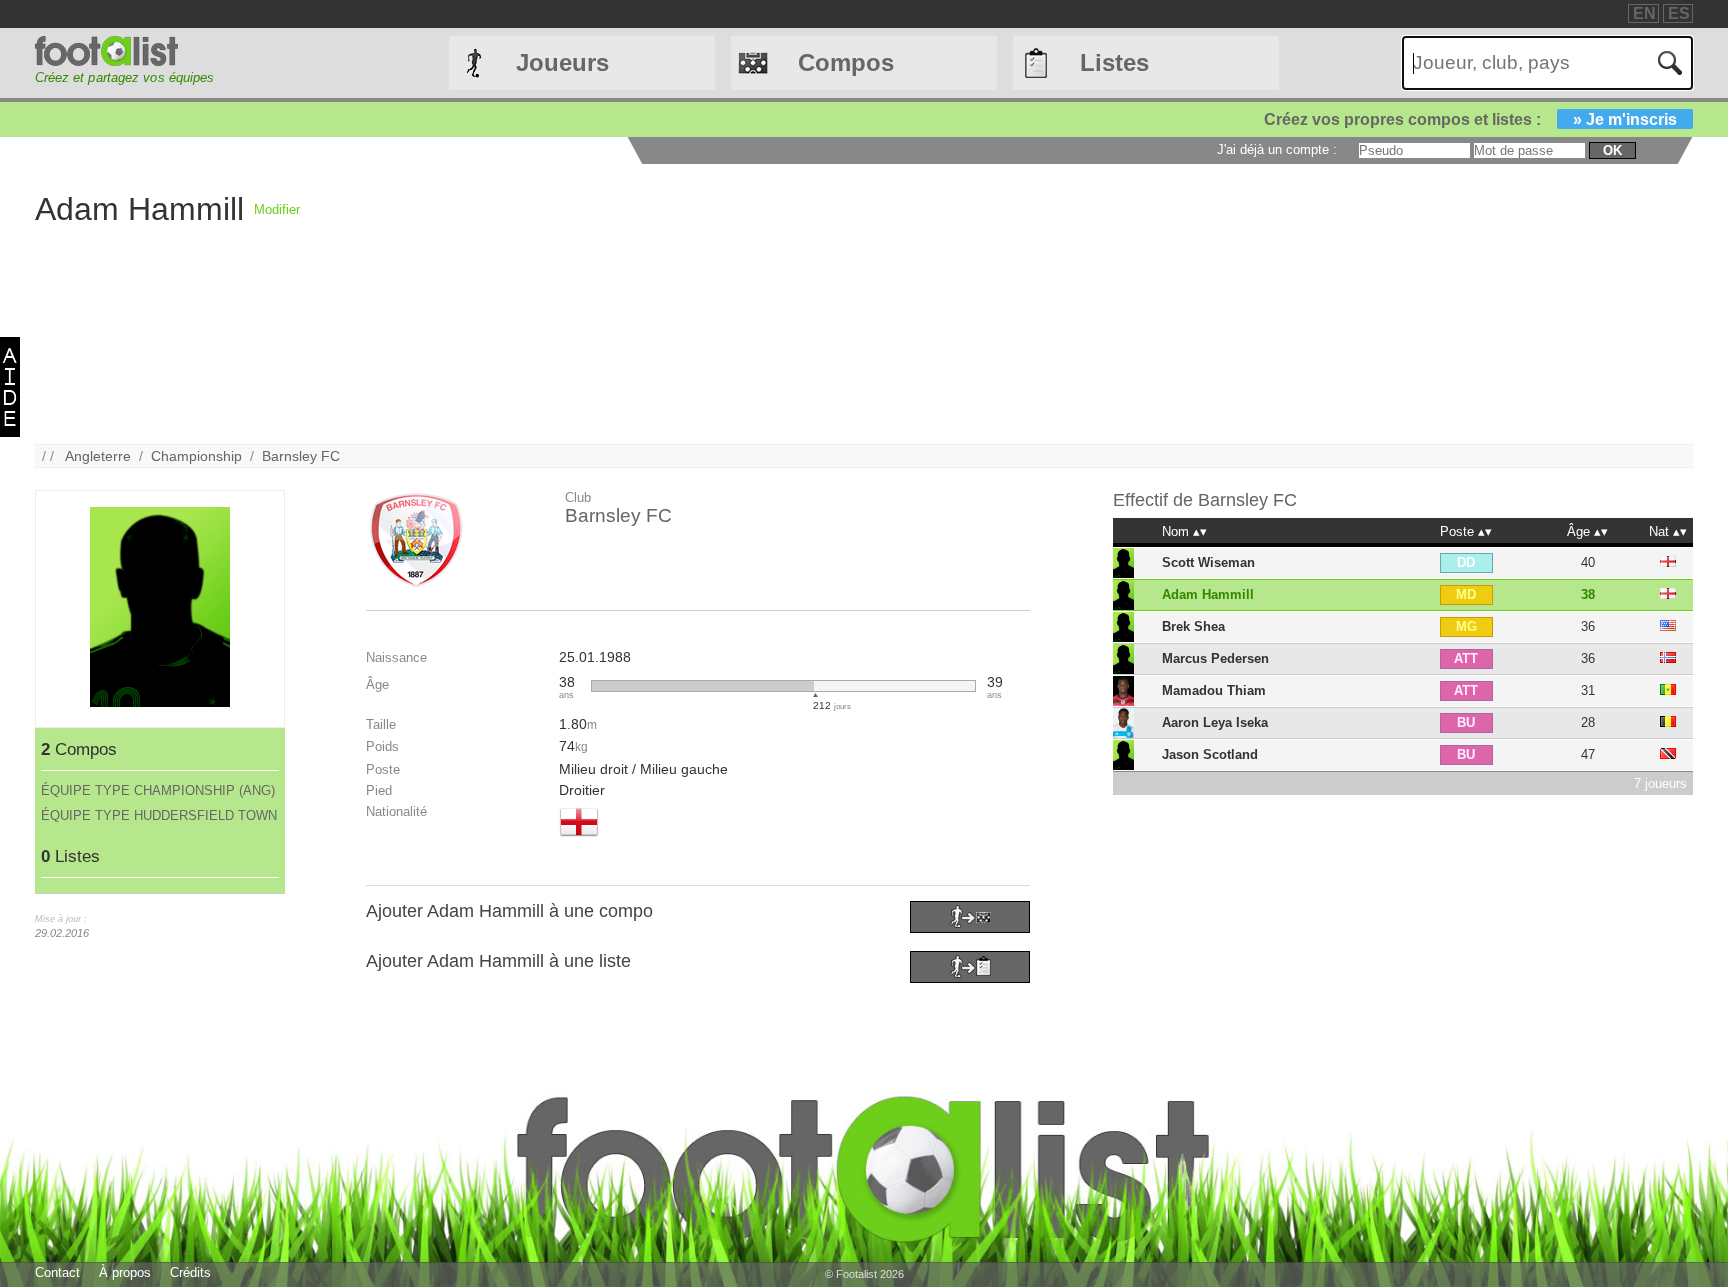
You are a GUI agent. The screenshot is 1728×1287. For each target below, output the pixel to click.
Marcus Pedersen (1215, 658)
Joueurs (562, 62)
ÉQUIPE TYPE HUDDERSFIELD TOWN (159, 815)
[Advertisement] (900, 304)
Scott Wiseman (1208, 562)
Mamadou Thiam (1214, 690)
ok (1612, 150)
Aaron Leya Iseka (1215, 722)
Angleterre (98, 456)
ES (1679, 13)
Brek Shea (1193, 626)
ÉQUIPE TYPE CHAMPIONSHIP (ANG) (158, 790)
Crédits (190, 1272)
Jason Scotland (1210, 754)
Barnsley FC (301, 456)
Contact (57, 1272)
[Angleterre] (579, 838)
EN (1644, 13)
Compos (846, 62)
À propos (125, 1272)
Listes (1114, 62)
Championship (196, 456)
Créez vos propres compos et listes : (1470, 119)
